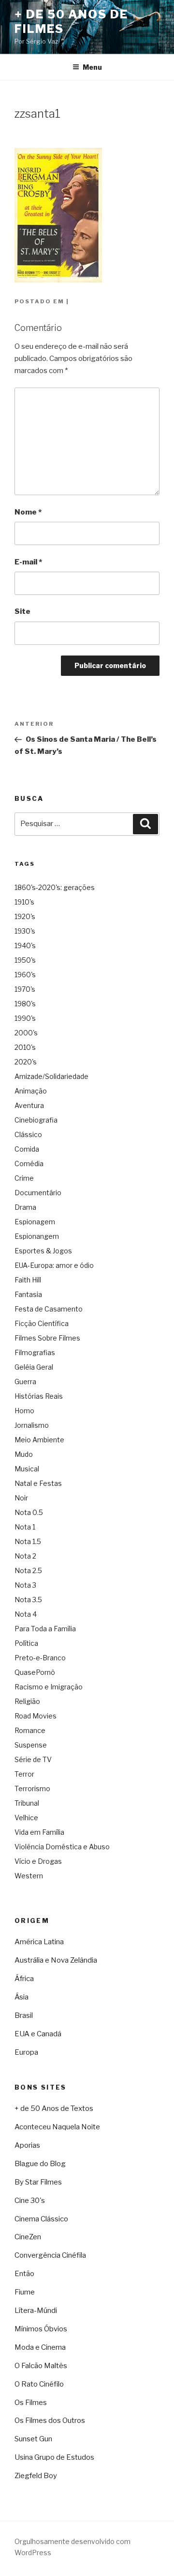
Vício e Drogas (38, 1861)
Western (29, 1876)
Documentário (38, 1193)
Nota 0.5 (29, 1512)
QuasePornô (35, 1672)
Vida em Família (39, 1832)
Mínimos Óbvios (41, 2329)
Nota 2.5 (28, 1570)
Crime (24, 1178)
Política (26, 1643)
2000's (26, 1033)
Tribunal (27, 1803)
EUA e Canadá (38, 2034)
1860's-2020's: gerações (55, 887)
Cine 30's (30, 2201)
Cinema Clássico (41, 2219)
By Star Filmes (38, 2182)
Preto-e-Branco (40, 1658)
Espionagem (35, 1222)
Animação (31, 1091)
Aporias (27, 2145)
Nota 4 (26, 1614)
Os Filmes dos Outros (50, 2420)
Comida (27, 1149)
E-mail (28, 562)
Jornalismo (32, 1425)
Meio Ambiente (39, 1440)
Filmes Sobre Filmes (47, 1338)
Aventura (29, 1105)
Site (22, 611)
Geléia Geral (34, 1367)
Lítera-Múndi (36, 2311)
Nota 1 (25, 1527)
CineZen (28, 2237)
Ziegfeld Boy (36, 2476)
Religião (27, 1701)
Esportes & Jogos (43, 1251)
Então (24, 2274)
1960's (25, 975)
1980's (25, 1004)
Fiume (25, 2292)
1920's (25, 916)
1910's (24, 902)
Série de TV (33, 1759)
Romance (30, 1730)
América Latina (39, 1942)
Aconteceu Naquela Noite (57, 2127)
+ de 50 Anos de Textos (54, 2108)
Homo (24, 1411)
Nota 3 (25, 1585)
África (24, 1979)
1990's (25, 1018)
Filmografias (35, 1352)
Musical (27, 1469)
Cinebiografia (36, 1120)
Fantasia (28, 1294)
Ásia (22, 1997)
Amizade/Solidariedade (51, 1076)
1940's (25, 945)
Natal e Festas (38, 1483)
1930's (25, 931)
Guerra (25, 1382)
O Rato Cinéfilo (39, 2384)
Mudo (24, 1454)
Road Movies (36, 1716)
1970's (25, 989)
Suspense (31, 1745)
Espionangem (37, 1236)
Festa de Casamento (49, 1309)
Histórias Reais (39, 1396)
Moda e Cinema (40, 2347)
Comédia (29, 1163)
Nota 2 (25, 1556)
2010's (25, 1047)
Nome (28, 512)
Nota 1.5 (28, 1541)
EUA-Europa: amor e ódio (54, 1265)
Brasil (24, 2015)
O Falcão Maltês (41, 2366)
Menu (92, 67)
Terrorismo (32, 1788)
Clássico (28, 1134)
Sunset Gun (33, 2439)
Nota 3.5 (28, 1600)
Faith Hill (28, 1280)
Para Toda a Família (45, 1629)
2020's (26, 1062)
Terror (24, 1774)
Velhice (26, 1818)
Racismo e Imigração (49, 1687)
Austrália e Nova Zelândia (56, 1960)
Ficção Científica (42, 1323)
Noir (21, 1498)
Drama (25, 1207)
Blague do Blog (40, 2164)
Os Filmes (31, 2403)
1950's (25, 960)
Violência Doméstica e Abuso (62, 1847)
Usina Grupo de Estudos (54, 2457)
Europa (26, 2052)
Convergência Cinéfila (50, 2255)
